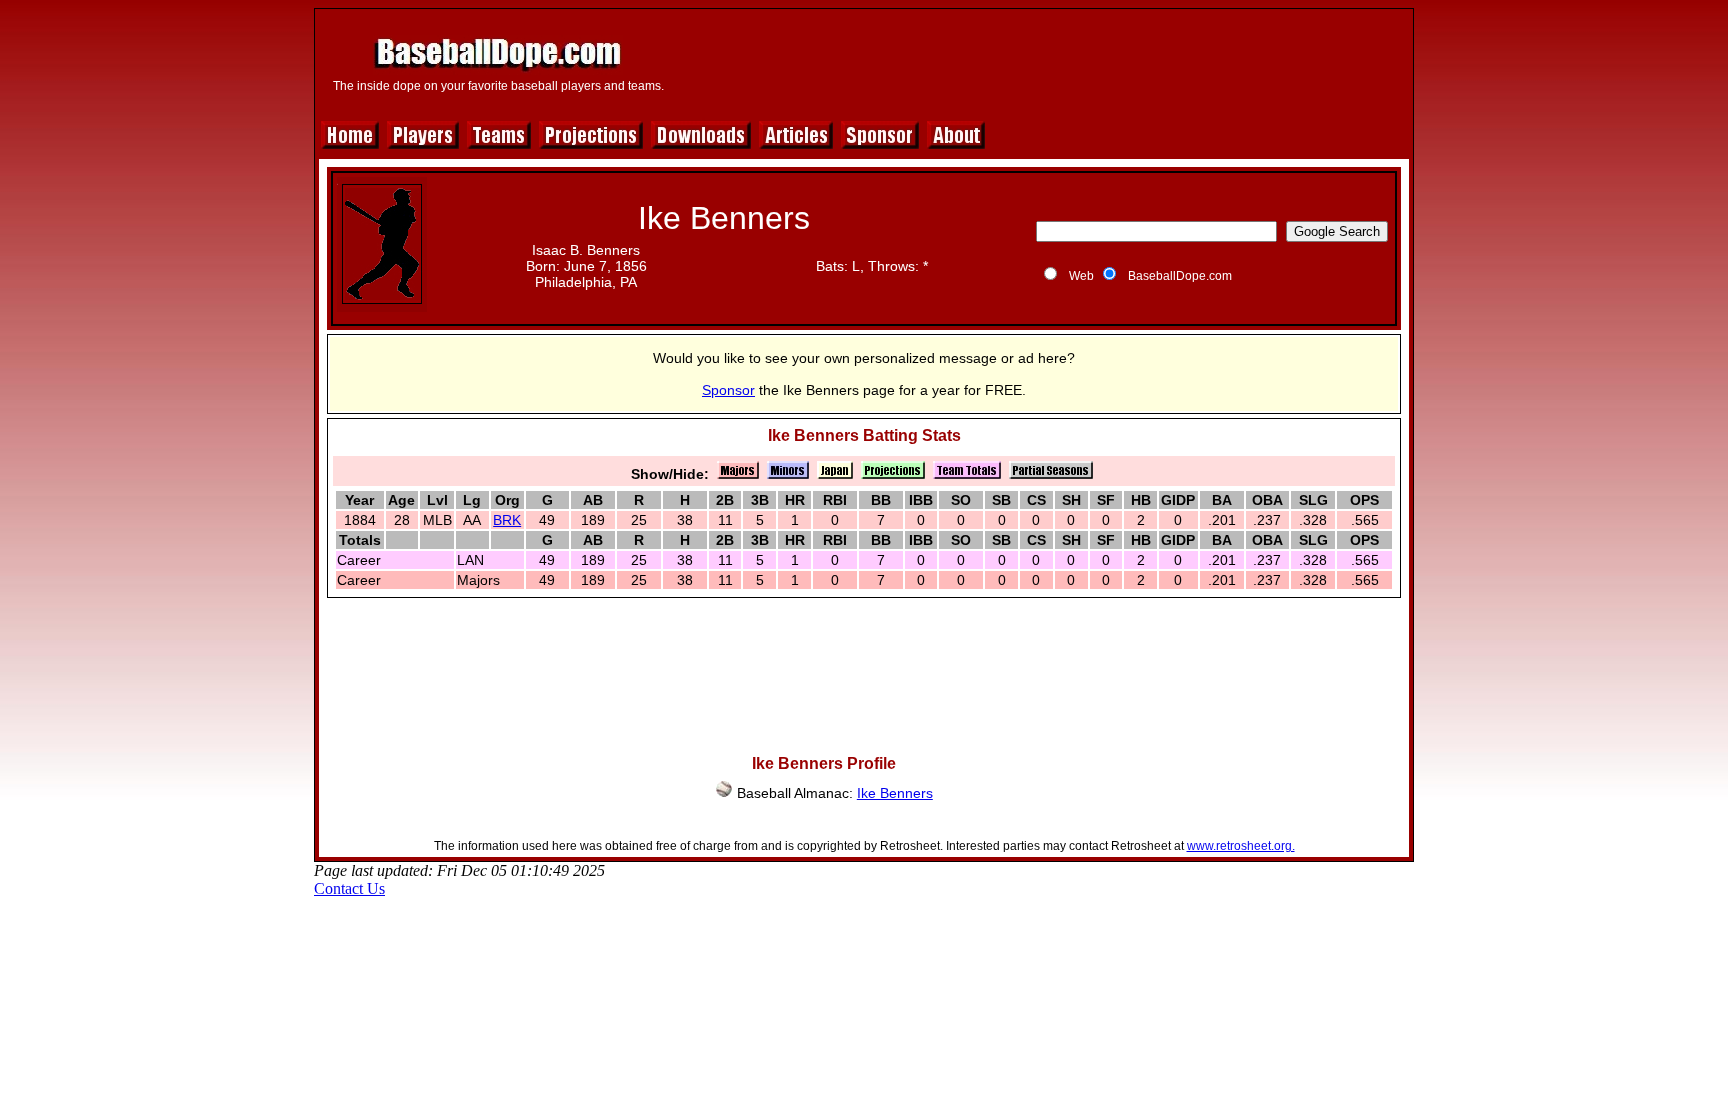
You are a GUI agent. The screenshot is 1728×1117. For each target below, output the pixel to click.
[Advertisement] (1041, 62)
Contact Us (349, 888)
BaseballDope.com (1180, 276)
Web (1081, 276)
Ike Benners (895, 793)
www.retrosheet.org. (1241, 846)
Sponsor (728, 390)
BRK (507, 520)
